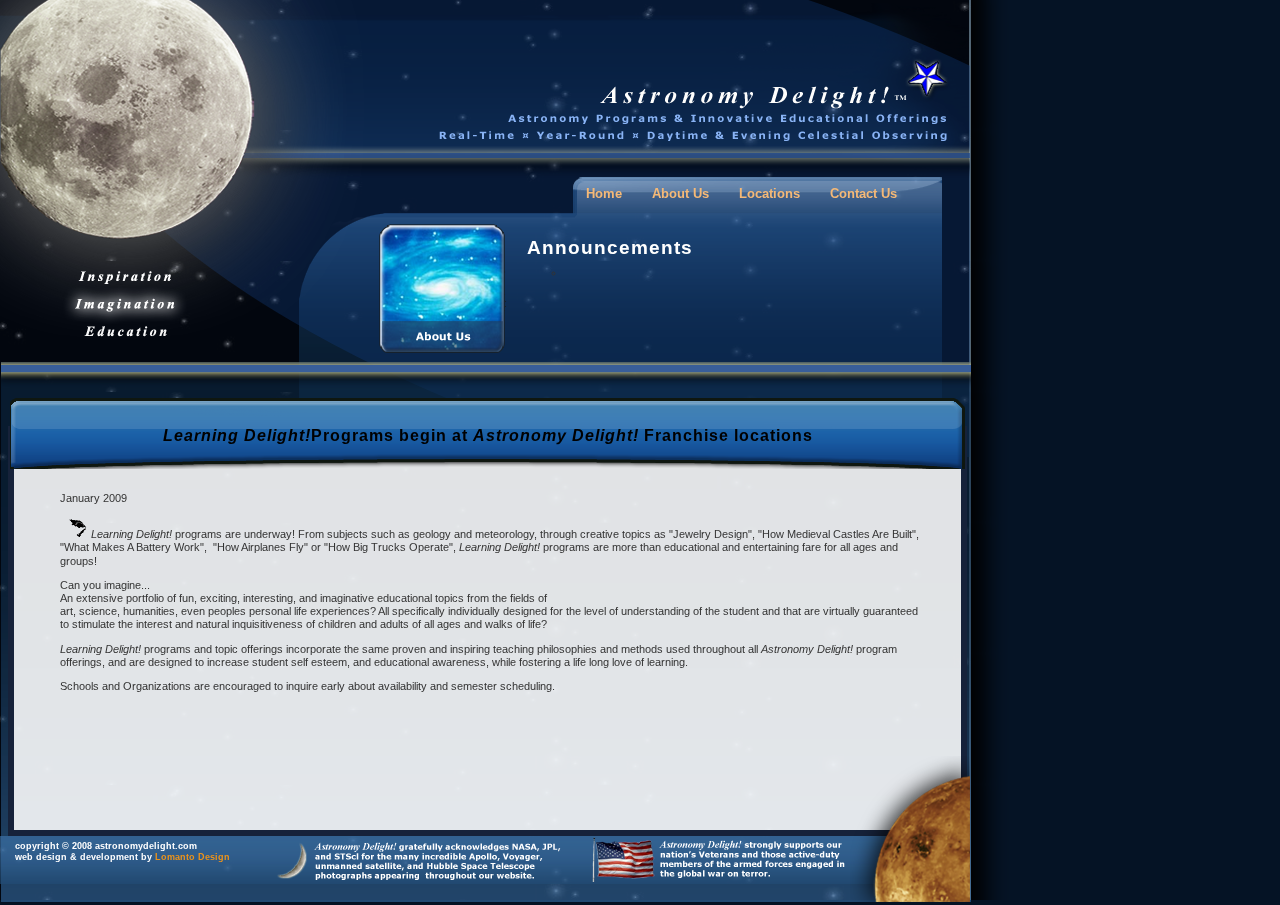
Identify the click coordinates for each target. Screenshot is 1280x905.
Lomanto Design (192, 857)
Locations (769, 193)
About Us (680, 193)
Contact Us (863, 193)
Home (604, 193)
